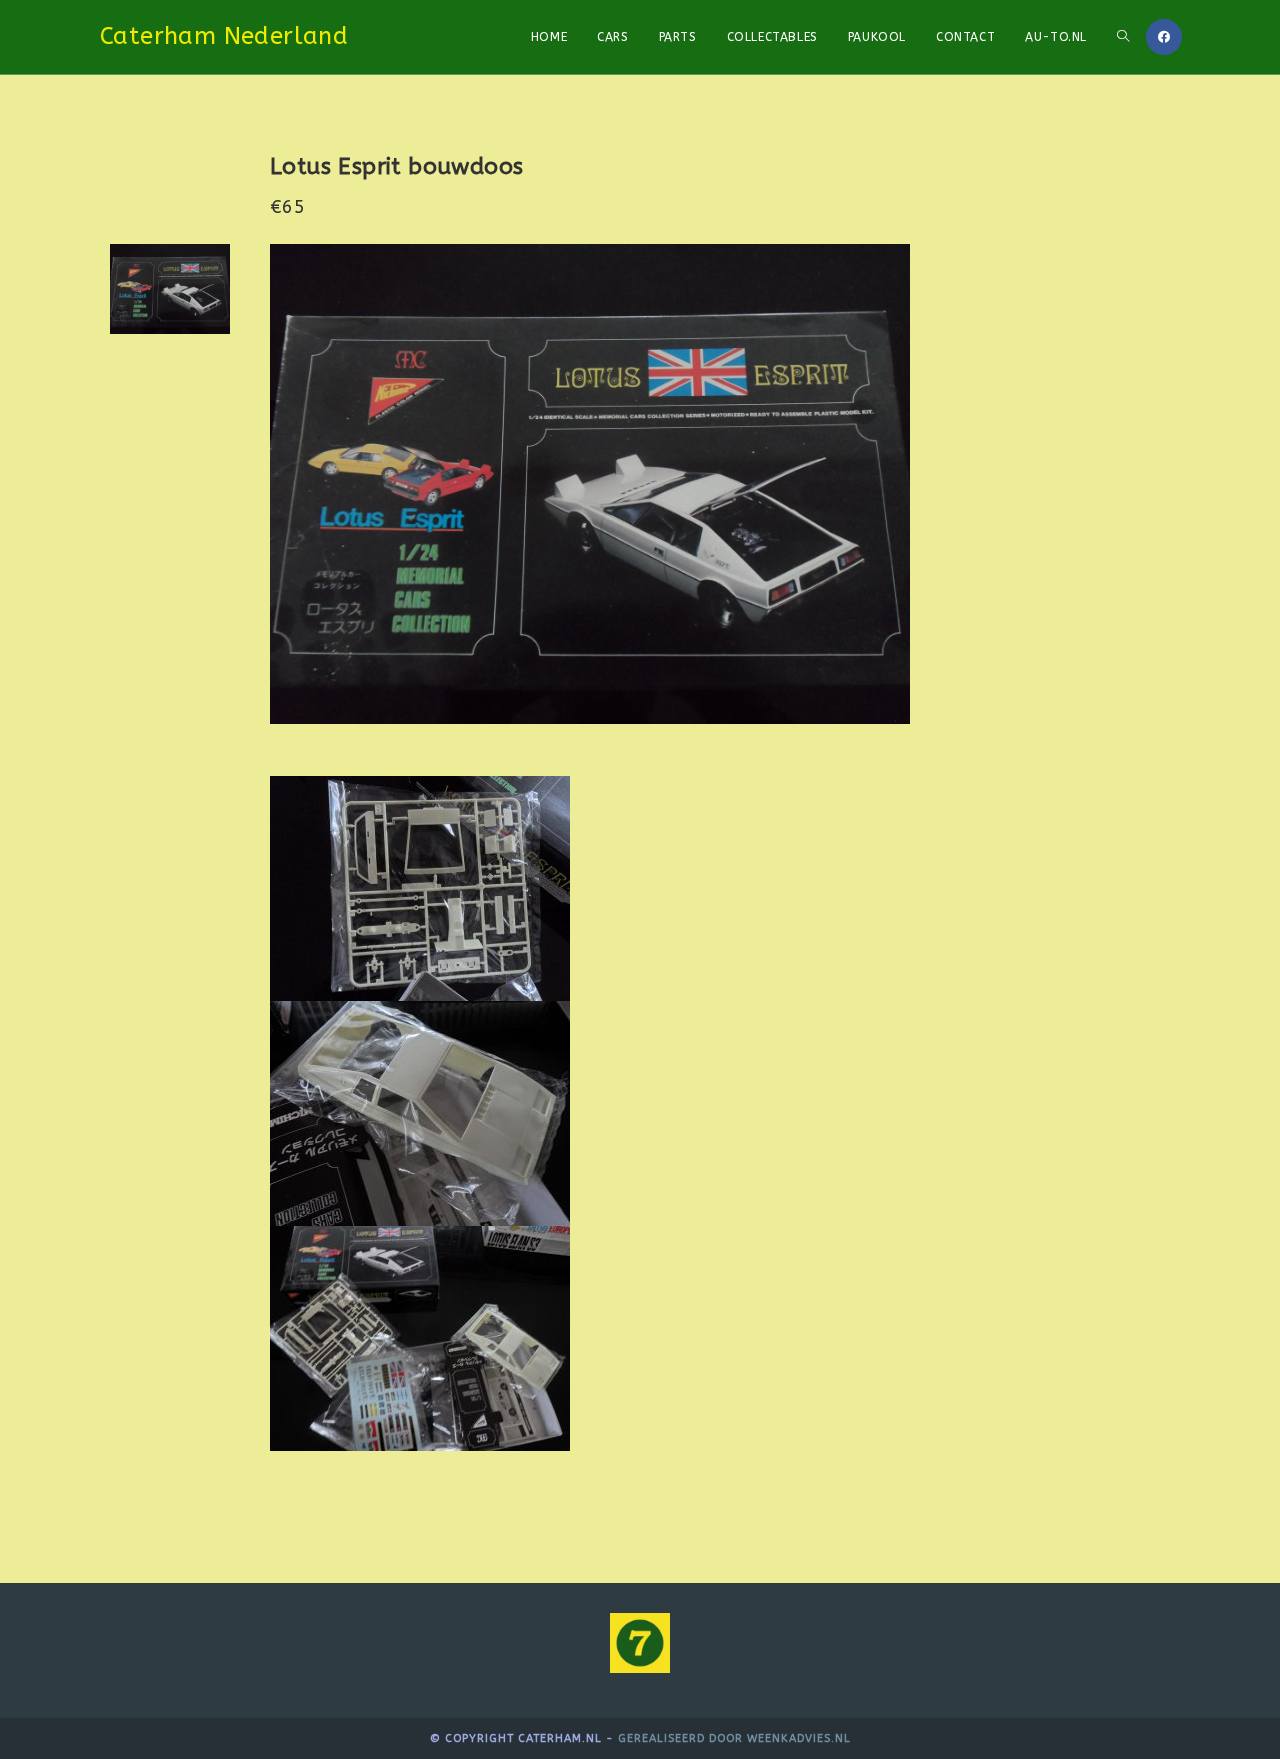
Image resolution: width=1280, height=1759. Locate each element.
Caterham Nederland (224, 36)
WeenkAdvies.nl (799, 1738)
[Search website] (1123, 37)
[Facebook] (1164, 37)
